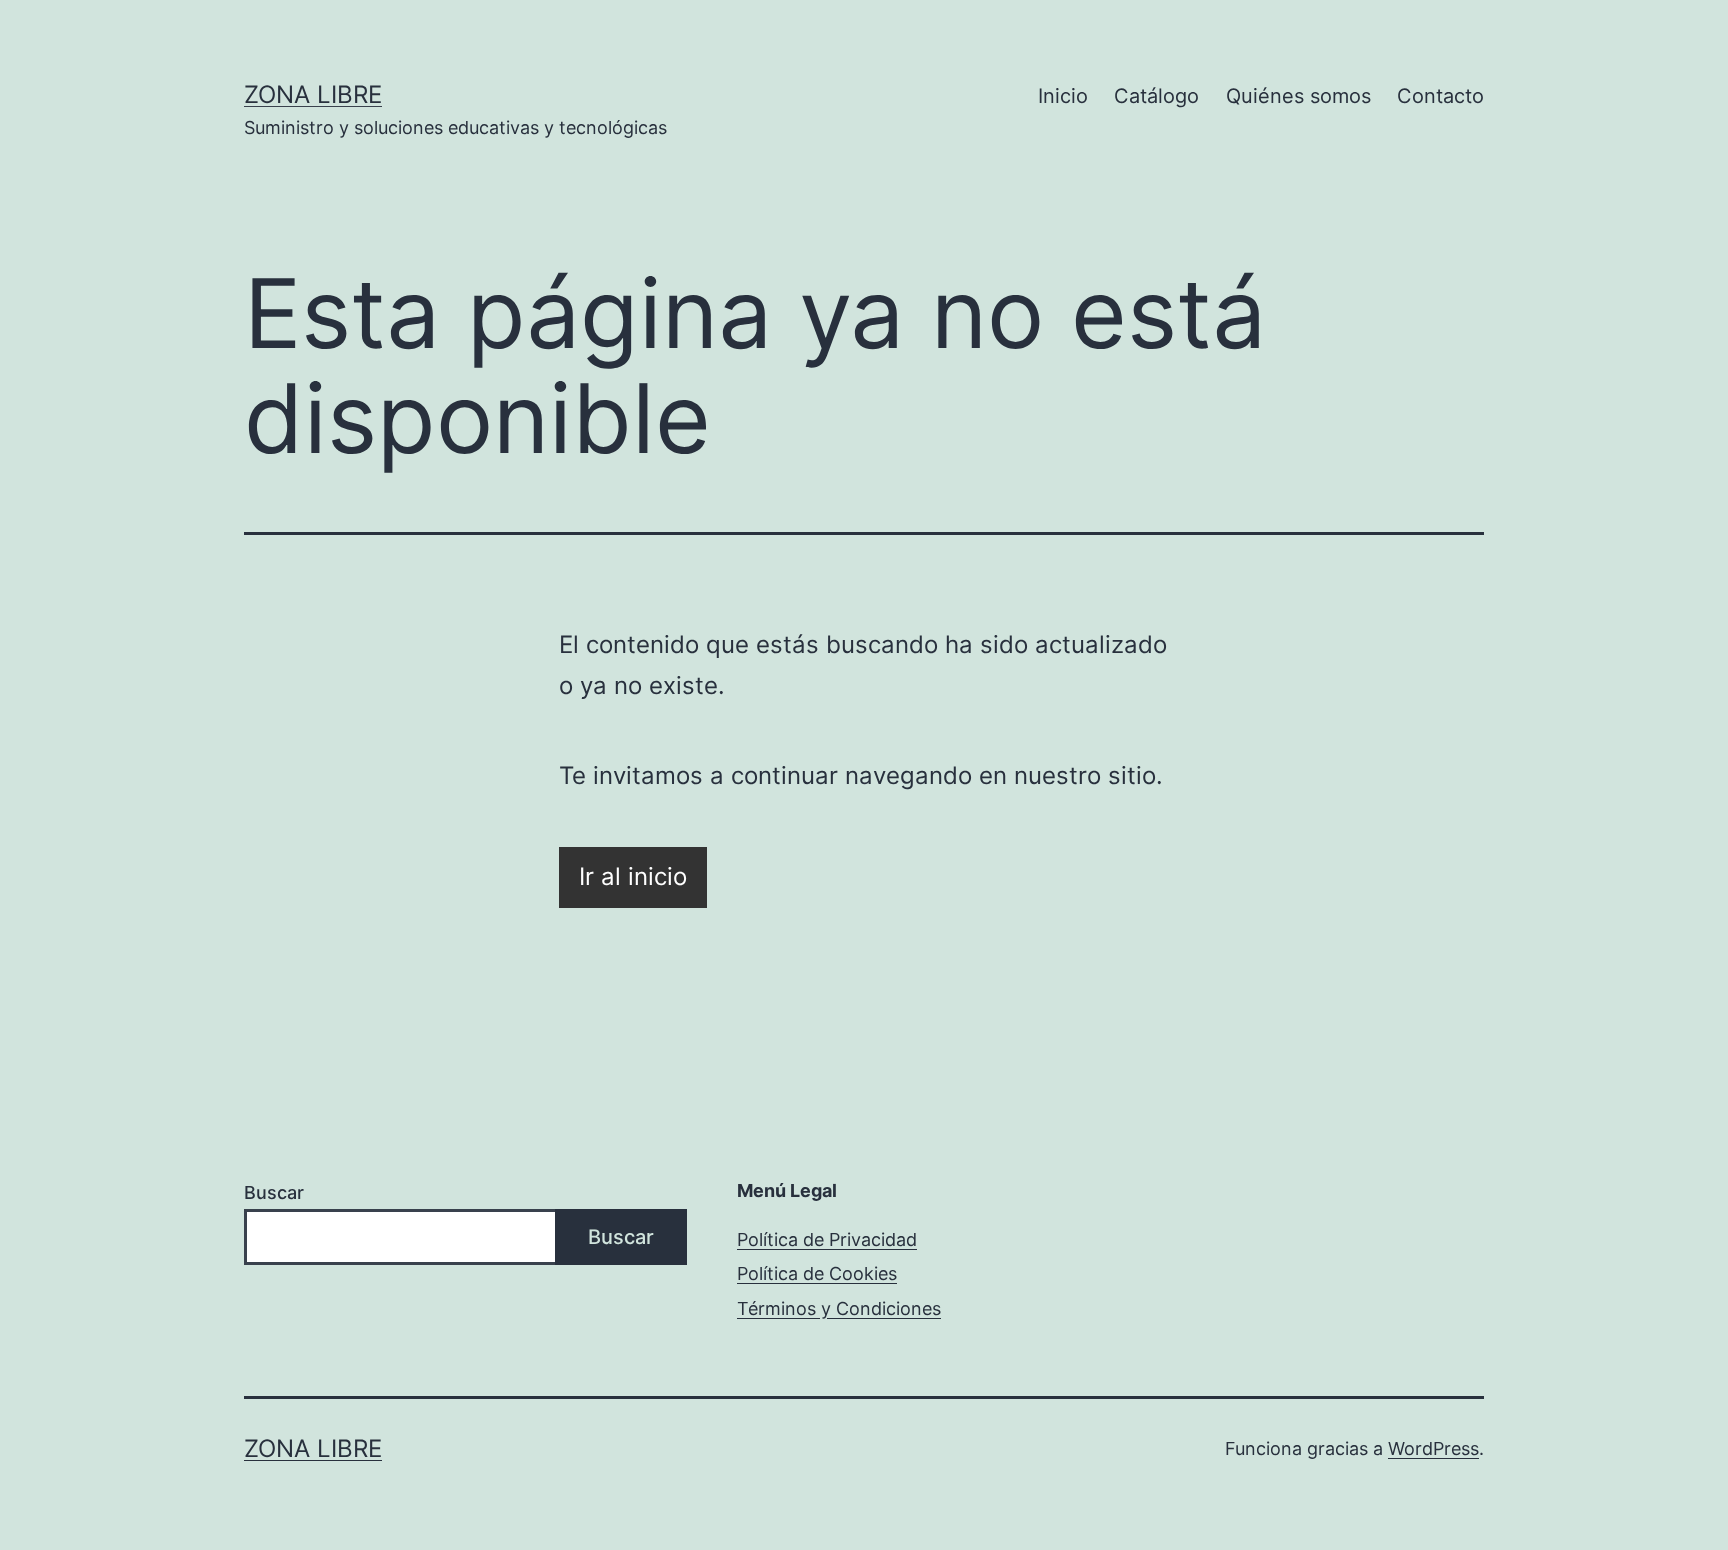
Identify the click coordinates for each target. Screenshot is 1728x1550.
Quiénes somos (1298, 96)
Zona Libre (313, 94)
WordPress (1433, 1448)
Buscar (274, 1192)
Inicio (1063, 96)
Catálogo (1156, 96)
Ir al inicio (633, 876)
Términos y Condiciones (839, 1308)
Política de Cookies (817, 1273)
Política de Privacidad (827, 1239)
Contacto (1440, 96)
